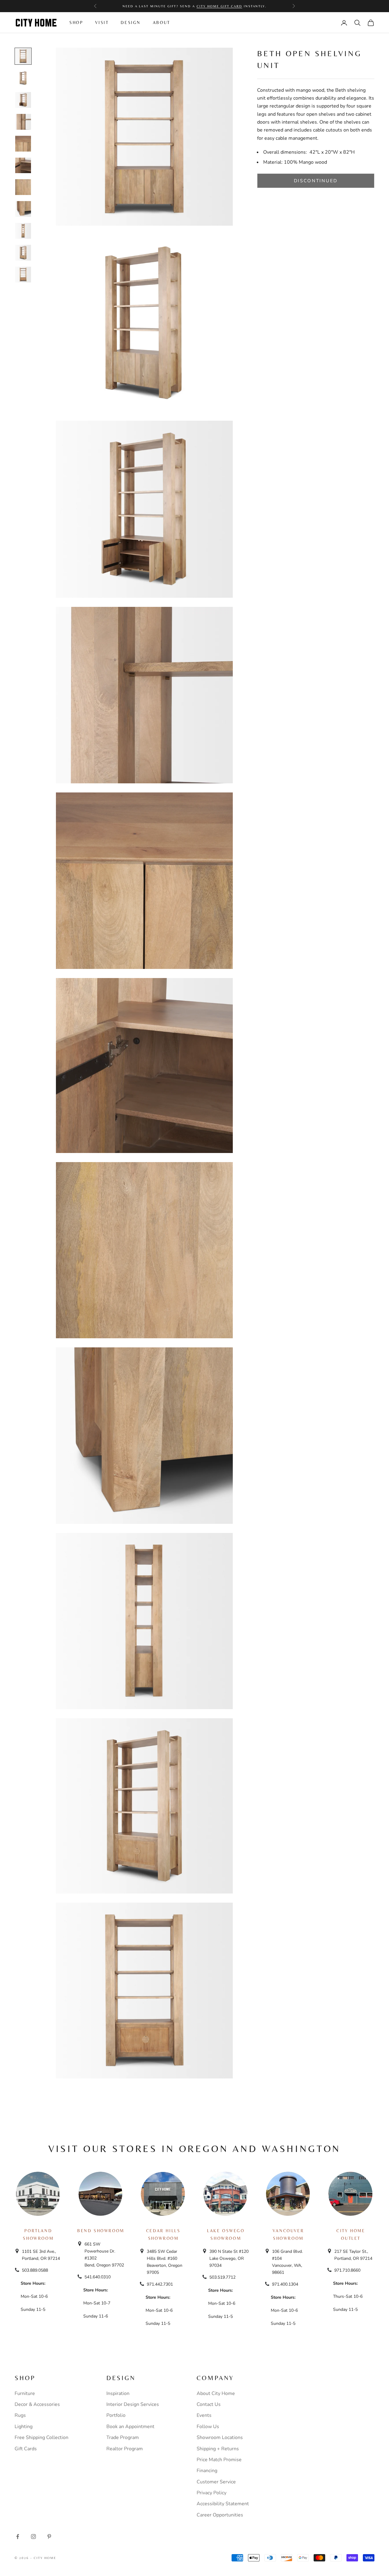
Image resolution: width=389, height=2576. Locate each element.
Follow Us (208, 2427)
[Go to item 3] (23, 100)
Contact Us (209, 2404)
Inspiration (118, 2393)
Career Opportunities (220, 2515)
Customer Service (216, 2482)
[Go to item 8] (23, 209)
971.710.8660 (347, 2270)
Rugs (20, 2415)
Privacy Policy (212, 2493)
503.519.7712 (222, 2277)
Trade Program (123, 2437)
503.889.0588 (35, 2270)
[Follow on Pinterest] (49, 2537)
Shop (76, 22)
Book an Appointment (130, 2427)
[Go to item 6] (23, 165)
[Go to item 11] (23, 275)
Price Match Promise (219, 2460)
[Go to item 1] (23, 56)
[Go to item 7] (23, 187)
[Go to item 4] (23, 122)
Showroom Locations (220, 2437)
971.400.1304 (285, 2284)
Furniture (25, 2393)
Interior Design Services (133, 2404)
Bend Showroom (101, 2231)
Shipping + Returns (218, 2449)
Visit (102, 22)
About (162, 22)
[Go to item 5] (23, 144)
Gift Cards (26, 2449)
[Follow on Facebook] (18, 2537)
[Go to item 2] (23, 78)
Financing (207, 2471)
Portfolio (116, 2415)
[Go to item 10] (23, 253)
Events (204, 2415)
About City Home (216, 2393)
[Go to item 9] (23, 231)
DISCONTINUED (316, 181)
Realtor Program (125, 2449)
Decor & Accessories (37, 2404)
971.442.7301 (160, 2284)
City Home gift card (219, 6)
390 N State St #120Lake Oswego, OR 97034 (229, 2258)
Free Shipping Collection (41, 2437)
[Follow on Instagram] (33, 2537)
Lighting (24, 2427)
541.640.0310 (98, 2277)
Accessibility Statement (223, 2504)
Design (131, 22)
